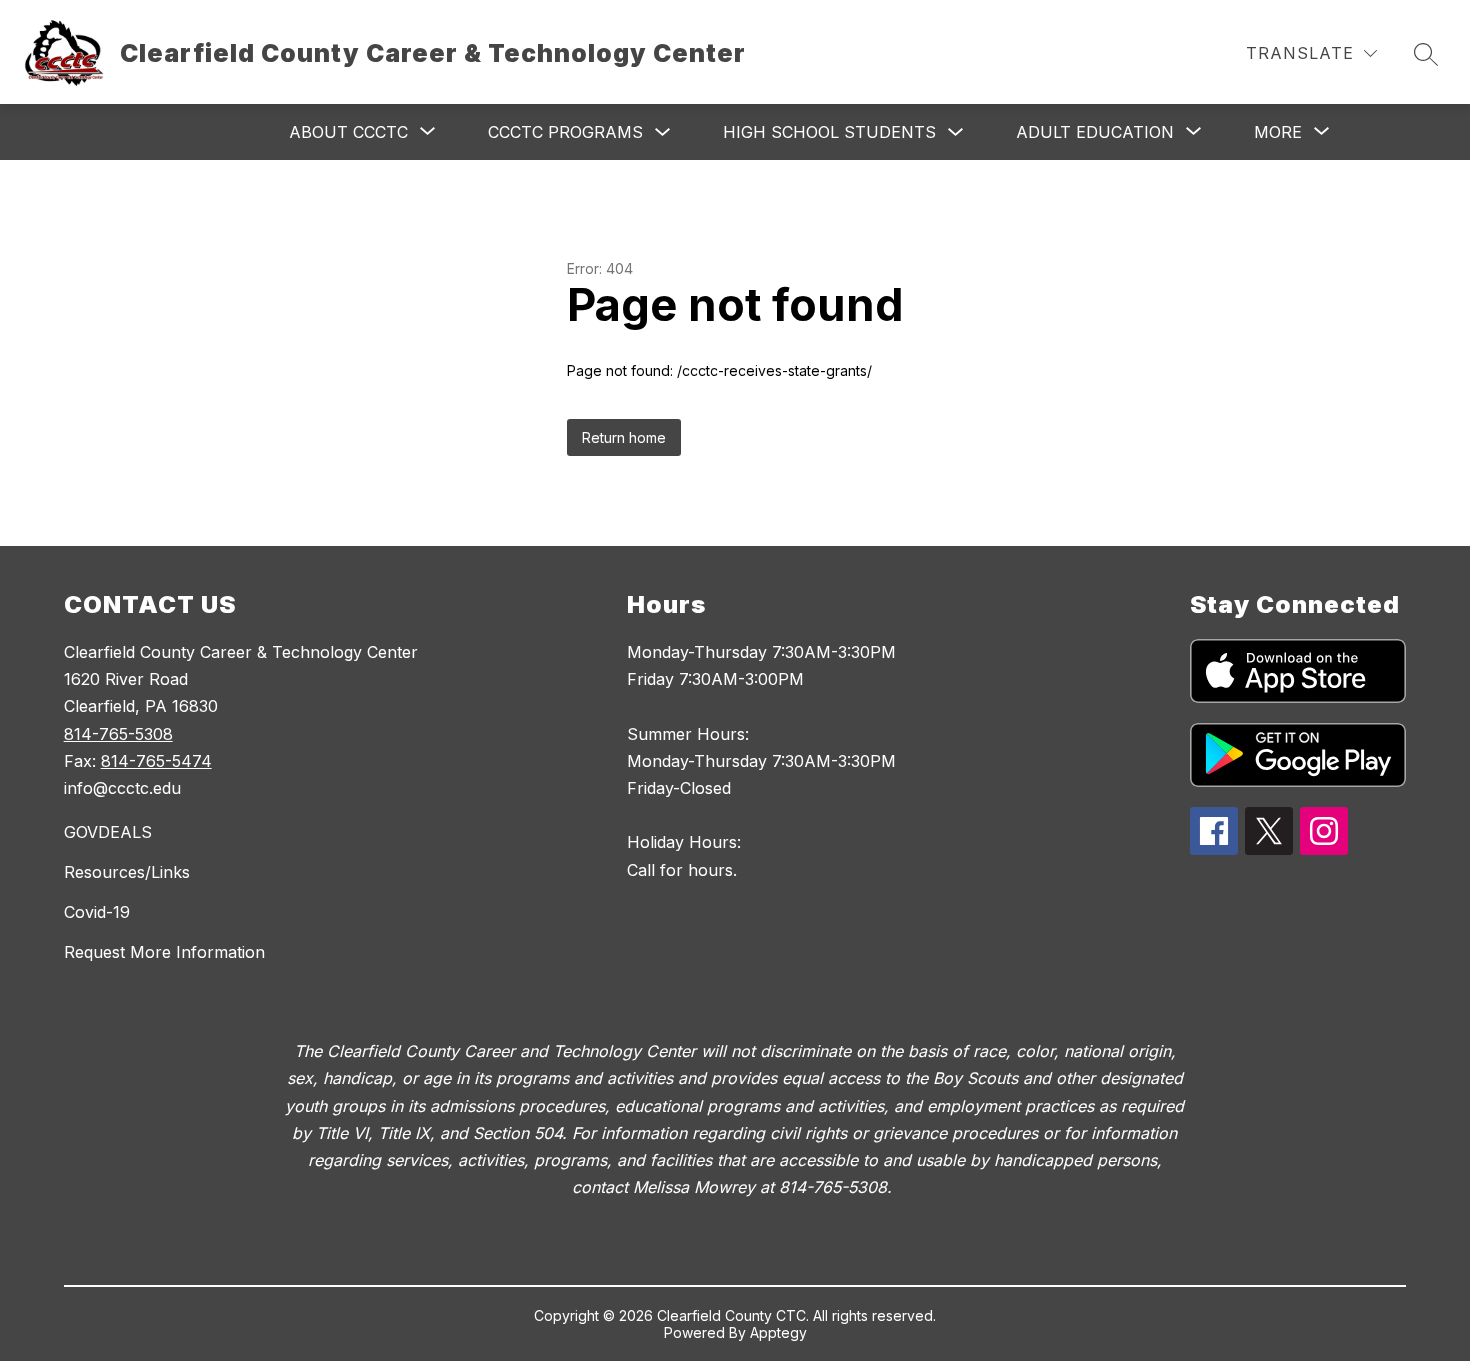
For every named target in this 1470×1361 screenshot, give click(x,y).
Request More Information (164, 952)
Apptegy (778, 1332)
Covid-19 (97, 912)
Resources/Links (127, 872)
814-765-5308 (118, 734)
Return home (624, 437)
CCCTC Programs (565, 132)
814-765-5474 (156, 761)
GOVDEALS (108, 832)
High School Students (829, 132)
